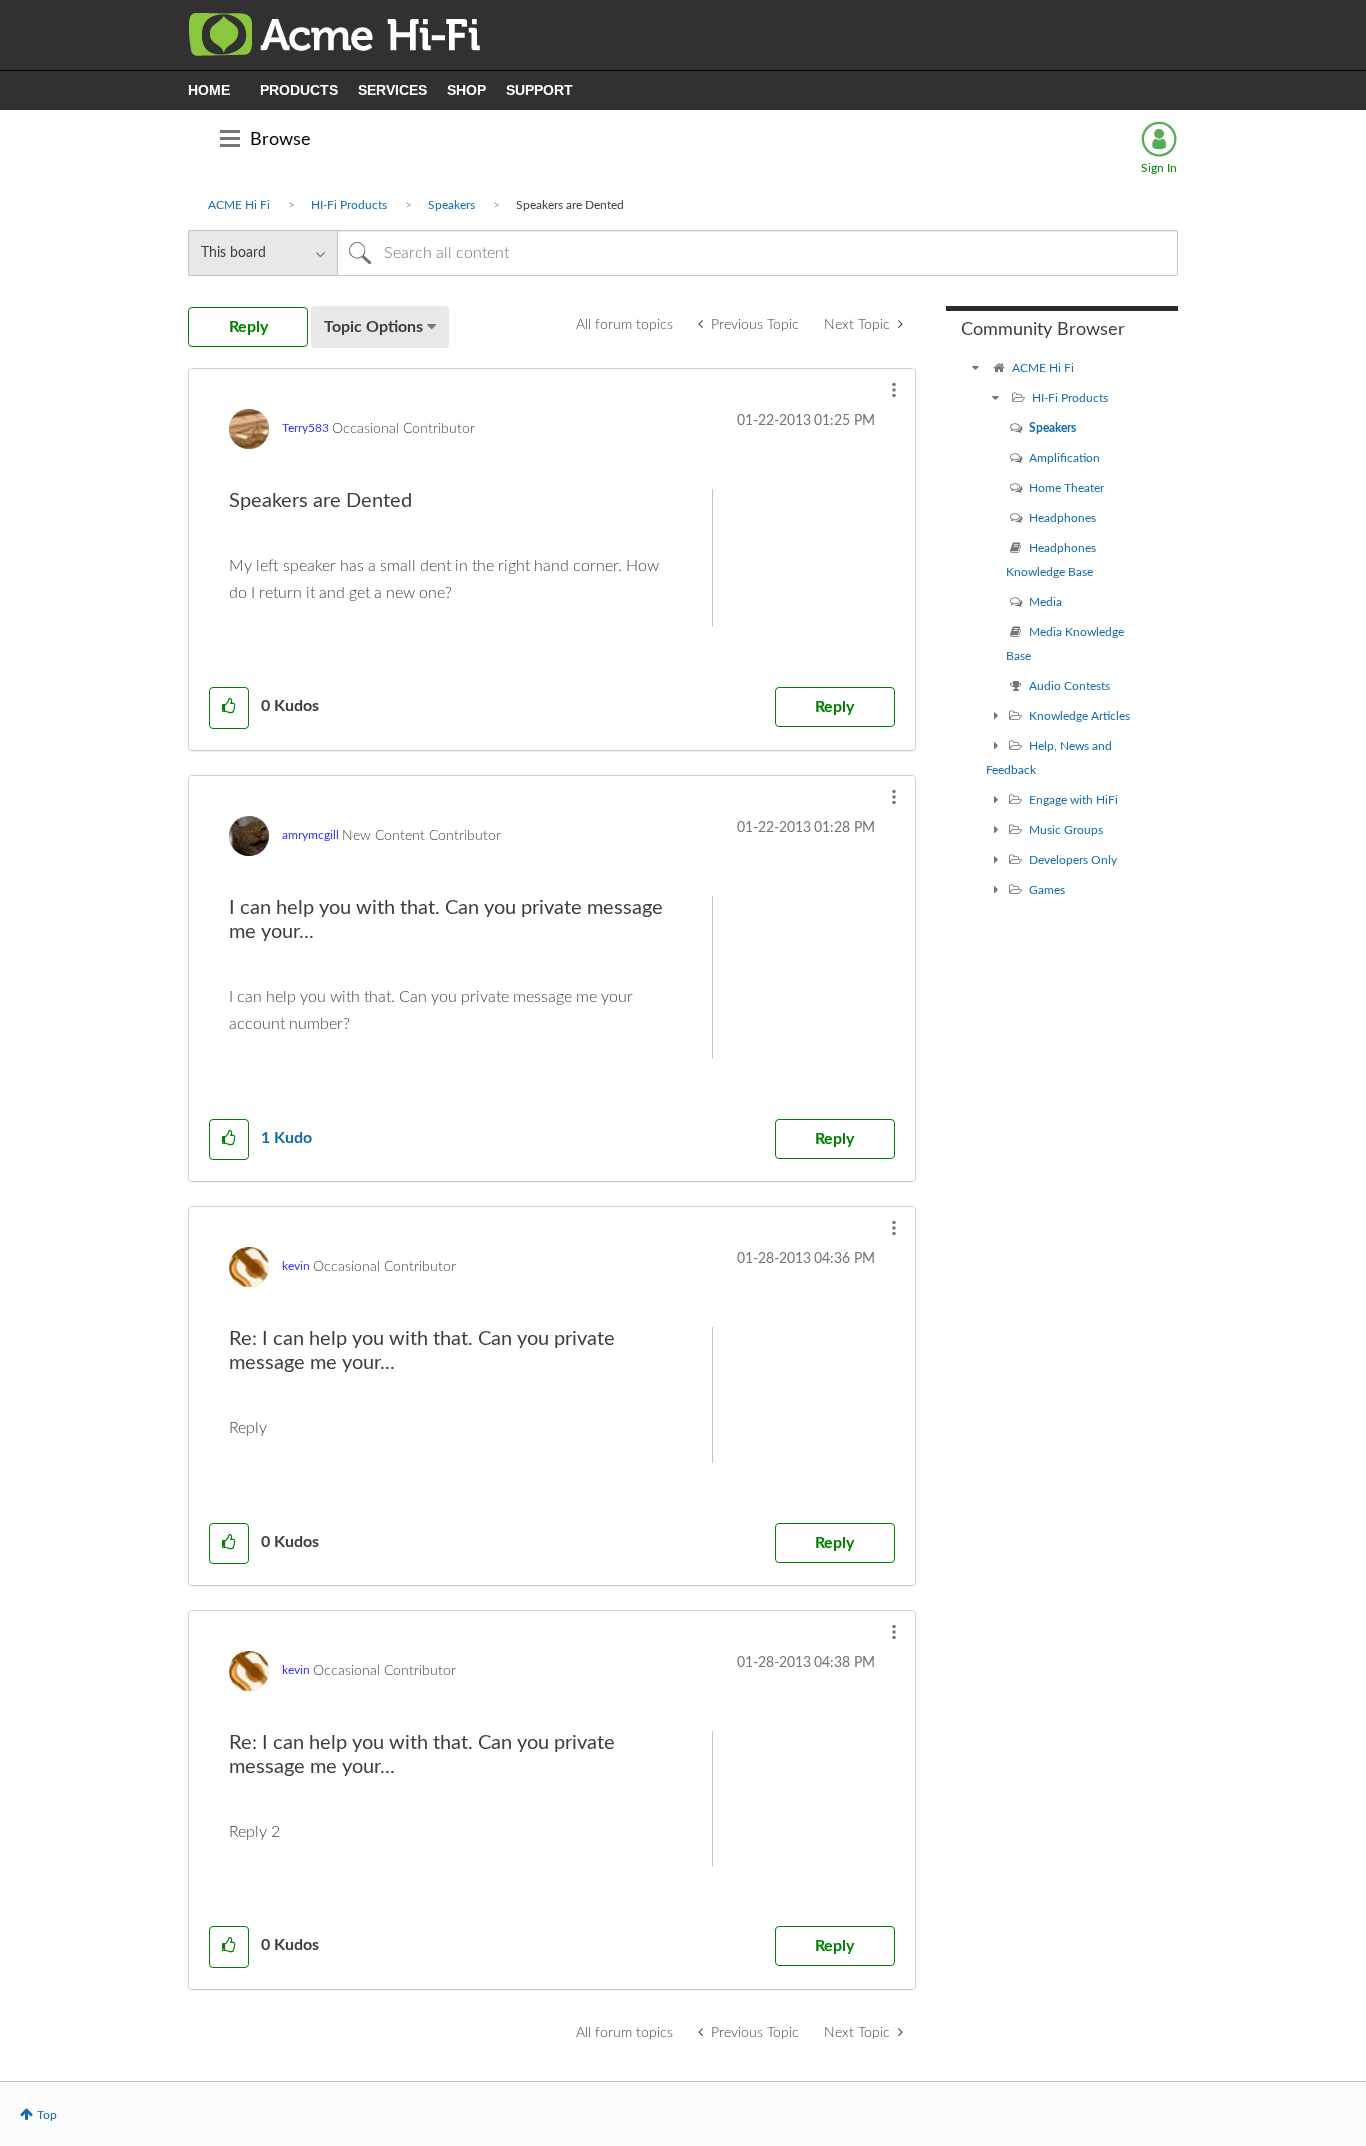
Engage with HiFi (1073, 800)
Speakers (451, 205)
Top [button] (47, 2115)
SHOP (466, 90)
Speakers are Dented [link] (570, 205)
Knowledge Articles (1079, 716)
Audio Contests (1069, 686)
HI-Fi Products (349, 205)
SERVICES (392, 90)
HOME (209, 90)
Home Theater (1066, 488)
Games (1047, 890)
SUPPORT (539, 90)
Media (1045, 602)
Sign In (1159, 168)
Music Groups (1066, 830)
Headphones (1062, 518)
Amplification (1064, 458)
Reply (834, 707)
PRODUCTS (299, 90)
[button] (894, 390)
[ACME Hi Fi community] (976, 368)
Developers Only (1073, 860)
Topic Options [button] (373, 327)
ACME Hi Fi (239, 205)
